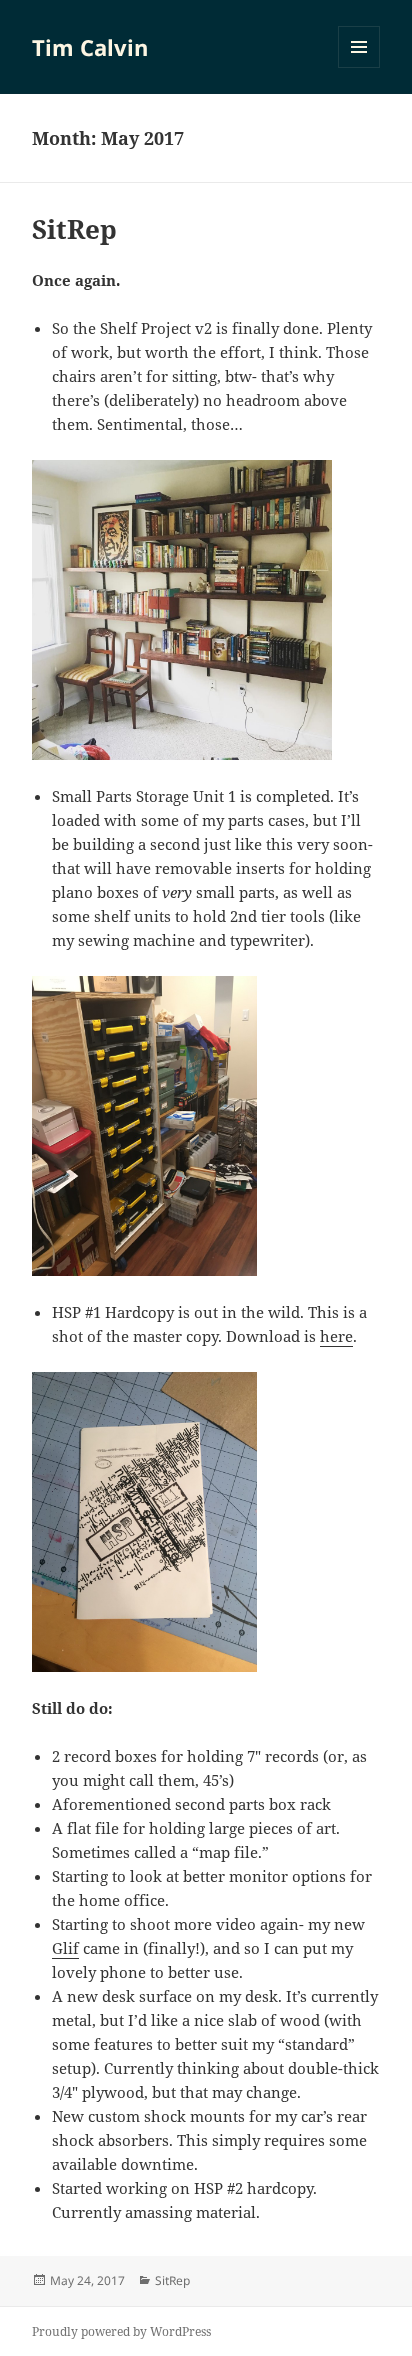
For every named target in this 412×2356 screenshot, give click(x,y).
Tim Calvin (90, 47)
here (336, 1336)
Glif (65, 1948)
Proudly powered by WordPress (121, 2331)
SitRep (74, 229)
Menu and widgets (359, 67)
